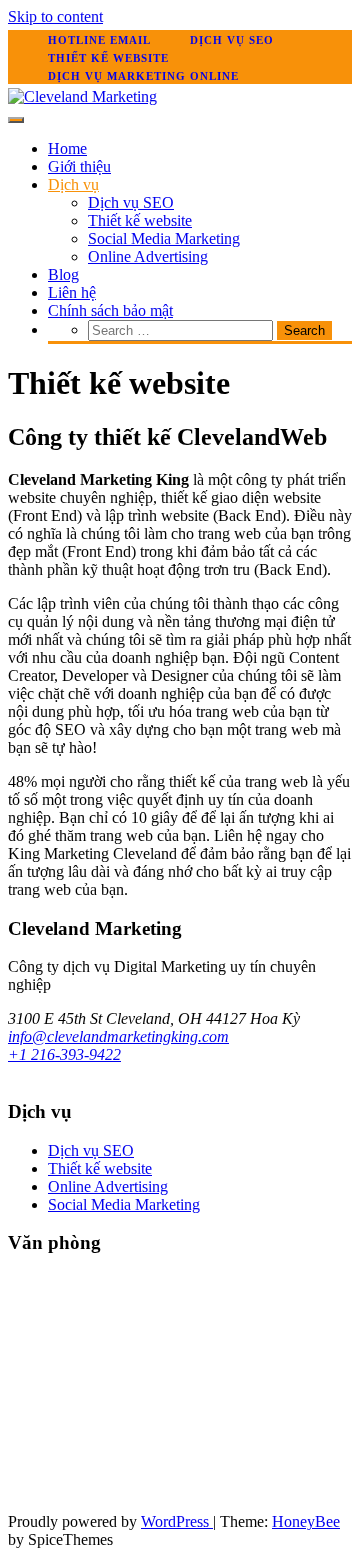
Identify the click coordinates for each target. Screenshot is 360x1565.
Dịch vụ (73, 184)
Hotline (77, 40)
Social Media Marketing (164, 238)
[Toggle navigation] (16, 120)
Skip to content (55, 16)
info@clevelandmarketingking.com (118, 1036)
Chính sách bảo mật (110, 310)
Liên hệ (72, 292)
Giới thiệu (79, 166)
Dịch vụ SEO (232, 40)
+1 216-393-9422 (64, 1054)
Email (130, 40)
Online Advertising (148, 256)
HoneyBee (306, 1521)
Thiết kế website (108, 58)
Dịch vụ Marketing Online (143, 76)
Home (67, 148)
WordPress (177, 1521)
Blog (63, 274)
